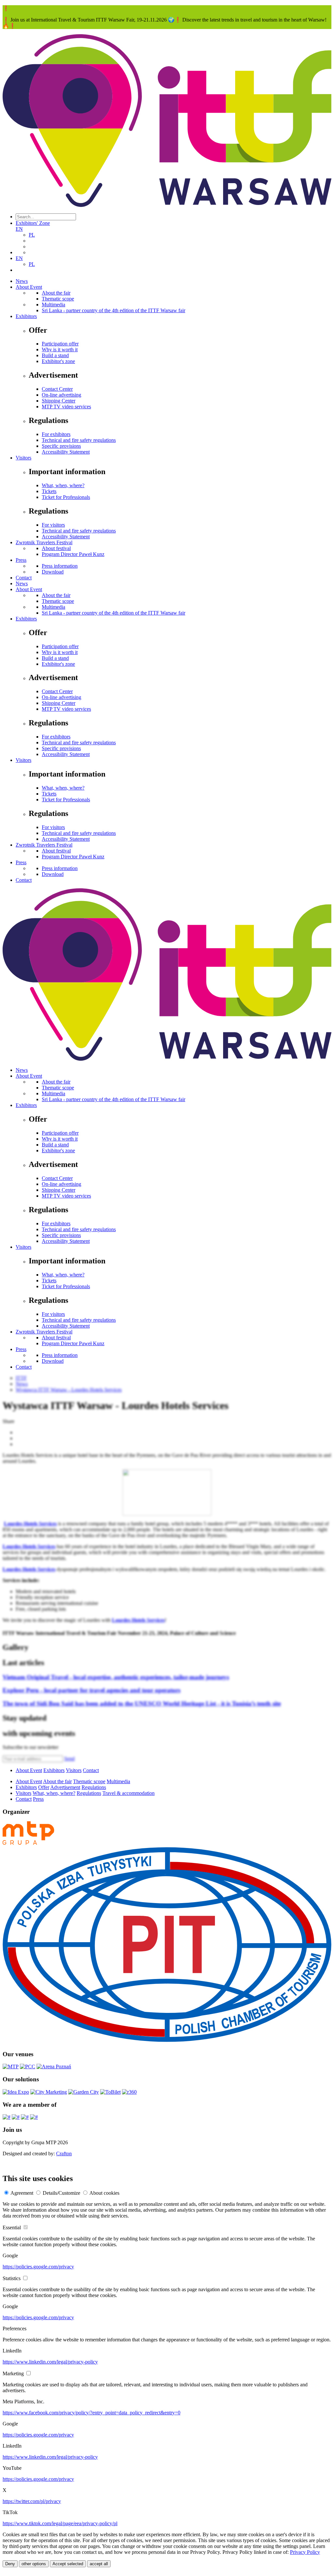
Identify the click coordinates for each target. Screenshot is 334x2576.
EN (19, 229)
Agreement (22, 2193)
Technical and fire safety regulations (79, 440)
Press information (60, 566)
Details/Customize (61, 2193)
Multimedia (53, 305)
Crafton (64, 2154)
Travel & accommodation (129, 1793)
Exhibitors (26, 316)
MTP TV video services (66, 407)
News (22, 281)
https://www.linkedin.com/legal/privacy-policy (50, 2362)
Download (53, 572)
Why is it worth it (60, 349)
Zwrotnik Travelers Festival (44, 542)
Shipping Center (59, 401)
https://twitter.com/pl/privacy (32, 2501)
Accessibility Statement (66, 452)
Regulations (94, 1787)
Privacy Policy (305, 2552)
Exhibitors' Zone (33, 223)
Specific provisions (61, 446)
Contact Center (57, 389)
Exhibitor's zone (58, 361)
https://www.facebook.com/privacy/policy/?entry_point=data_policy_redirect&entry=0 (91, 2413)
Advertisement (65, 1787)
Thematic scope (58, 299)
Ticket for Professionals (66, 497)
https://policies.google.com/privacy (38, 2267)
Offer (44, 1787)
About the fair (56, 293)
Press (21, 560)
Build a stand (55, 355)
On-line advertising (61, 395)
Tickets (49, 491)
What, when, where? (63, 485)
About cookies (104, 2193)
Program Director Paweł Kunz (73, 554)
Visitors (23, 458)
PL (32, 235)
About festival (56, 548)
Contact (24, 578)
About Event (29, 287)
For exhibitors (56, 434)
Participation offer (60, 344)
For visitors (53, 525)
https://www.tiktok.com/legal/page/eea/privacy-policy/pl (60, 2523)
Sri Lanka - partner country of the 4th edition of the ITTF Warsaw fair (114, 310)
